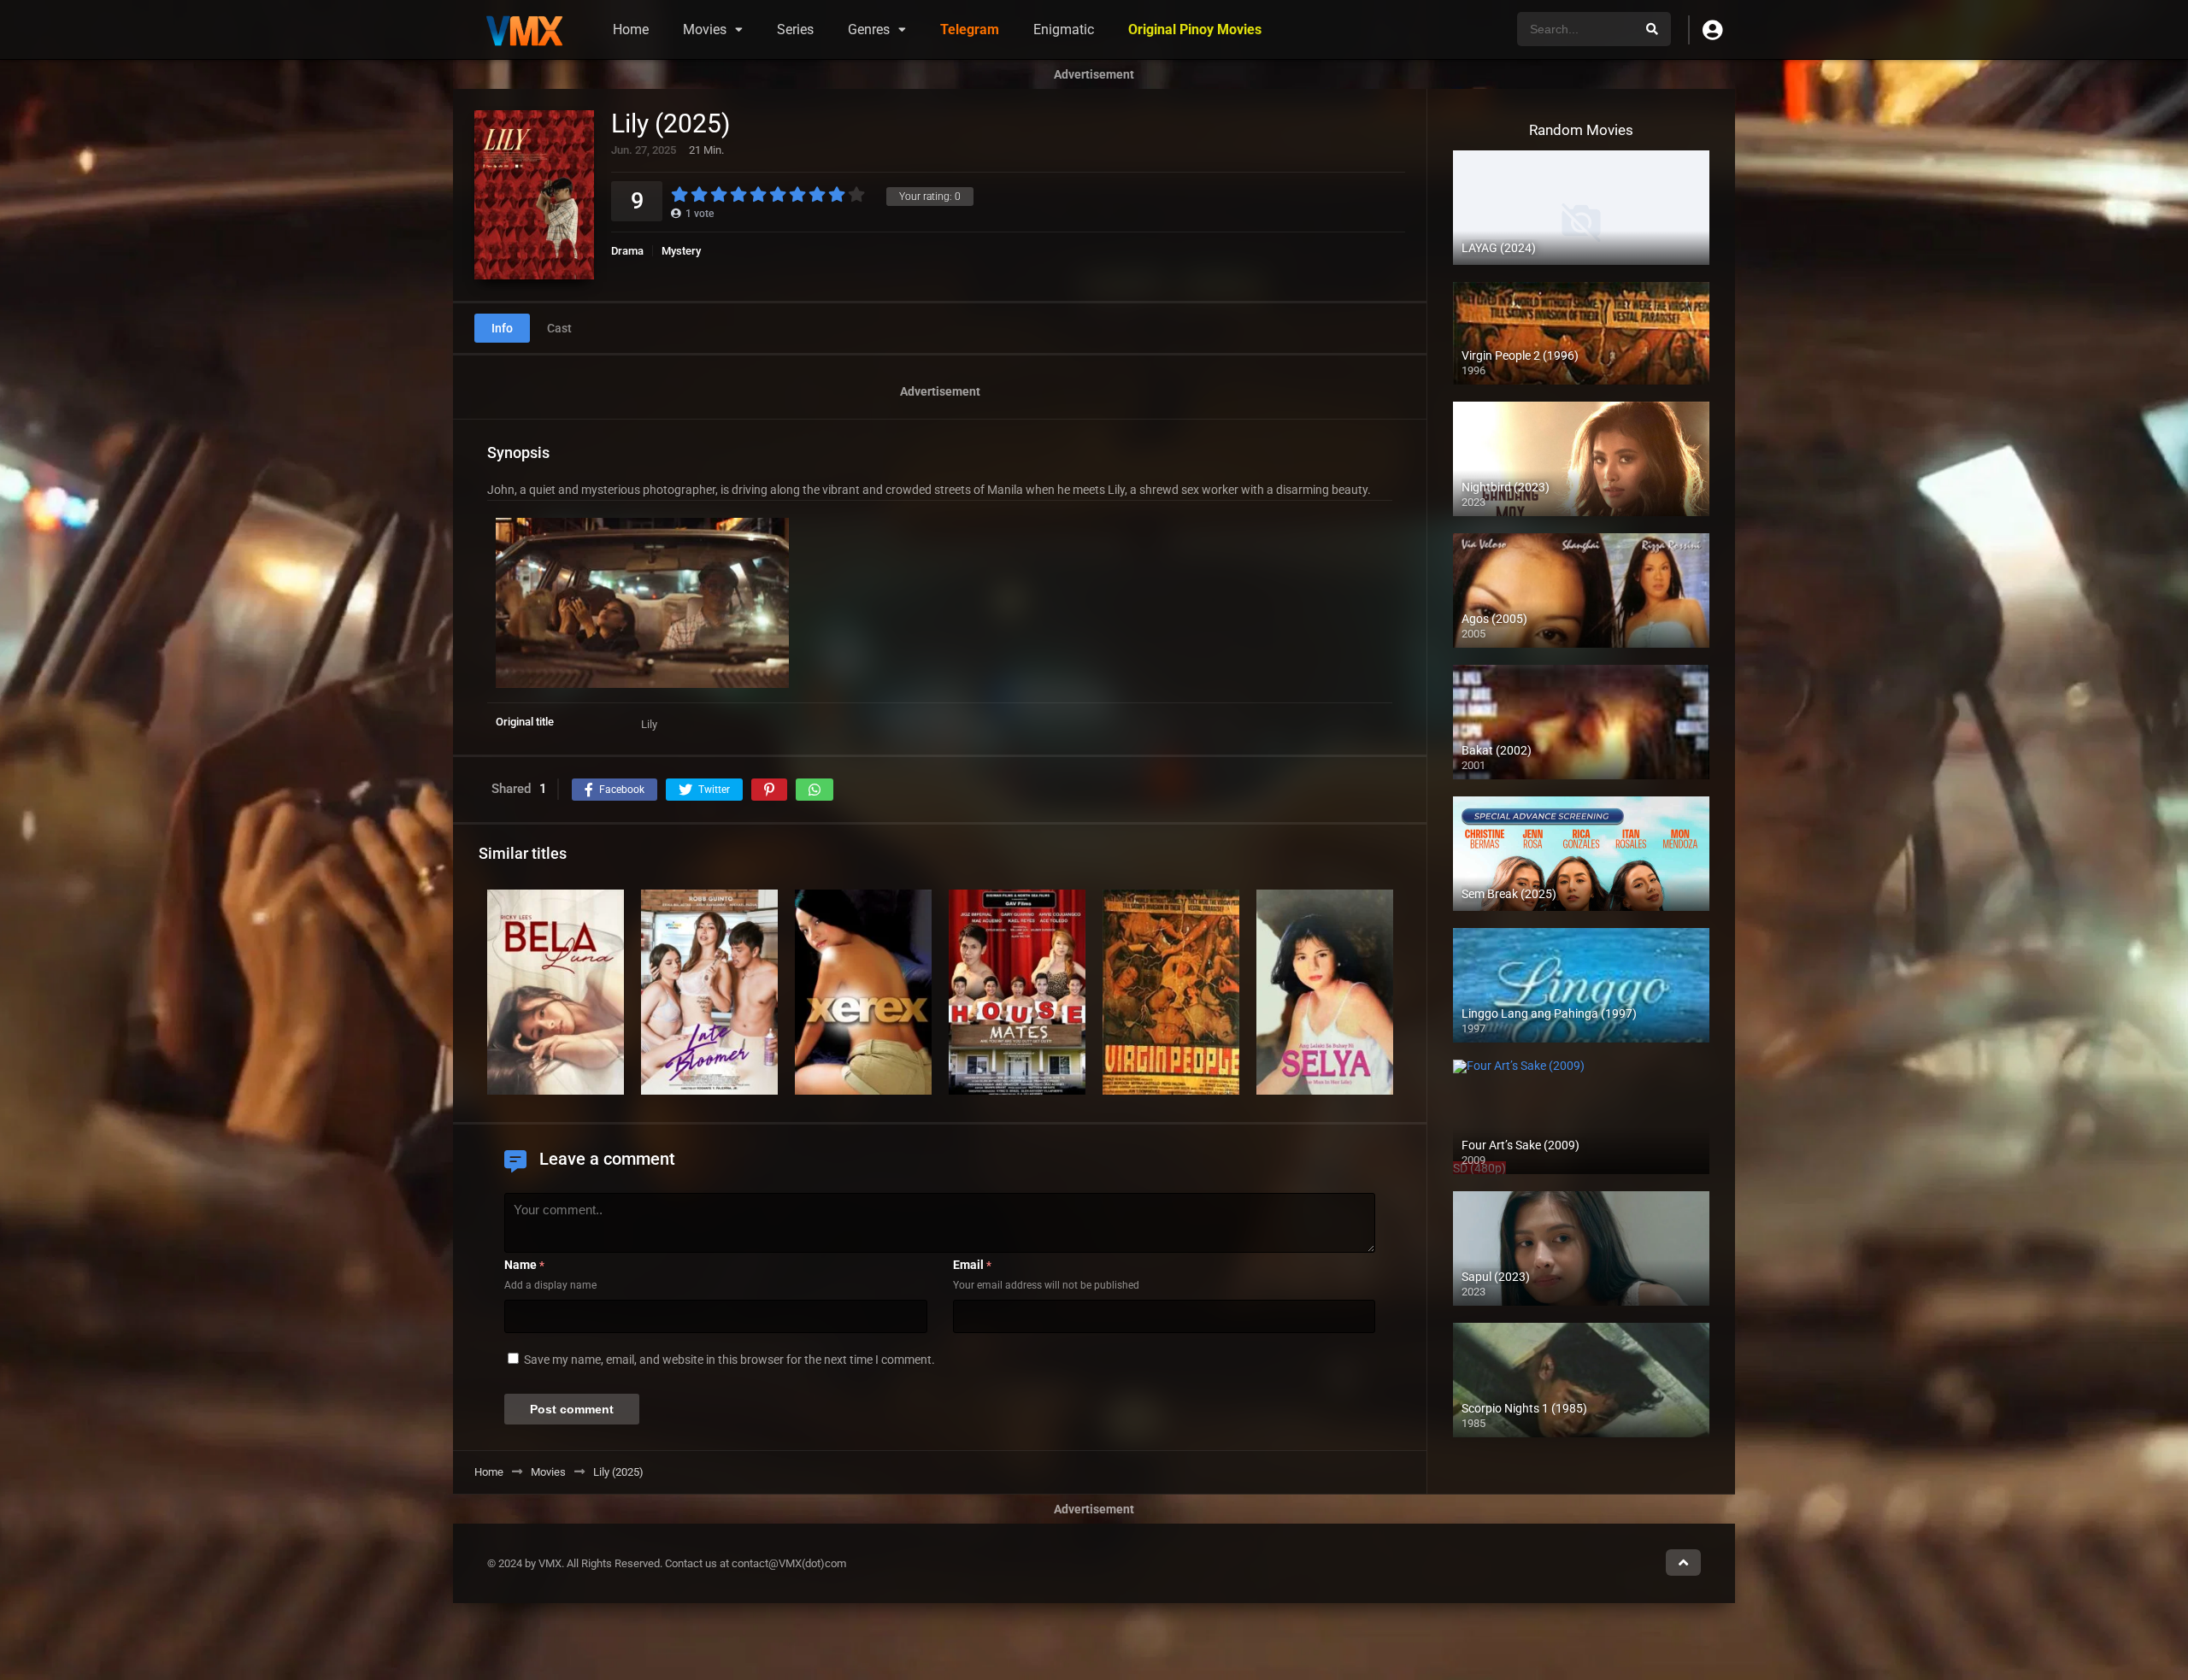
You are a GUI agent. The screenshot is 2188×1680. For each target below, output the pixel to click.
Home (631, 29)
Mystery (681, 251)
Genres (869, 29)
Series (795, 29)
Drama (627, 251)
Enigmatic (1064, 29)
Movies (705, 29)
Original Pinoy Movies (1195, 29)
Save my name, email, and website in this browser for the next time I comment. (729, 1360)
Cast (559, 328)
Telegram (970, 29)
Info (502, 328)
